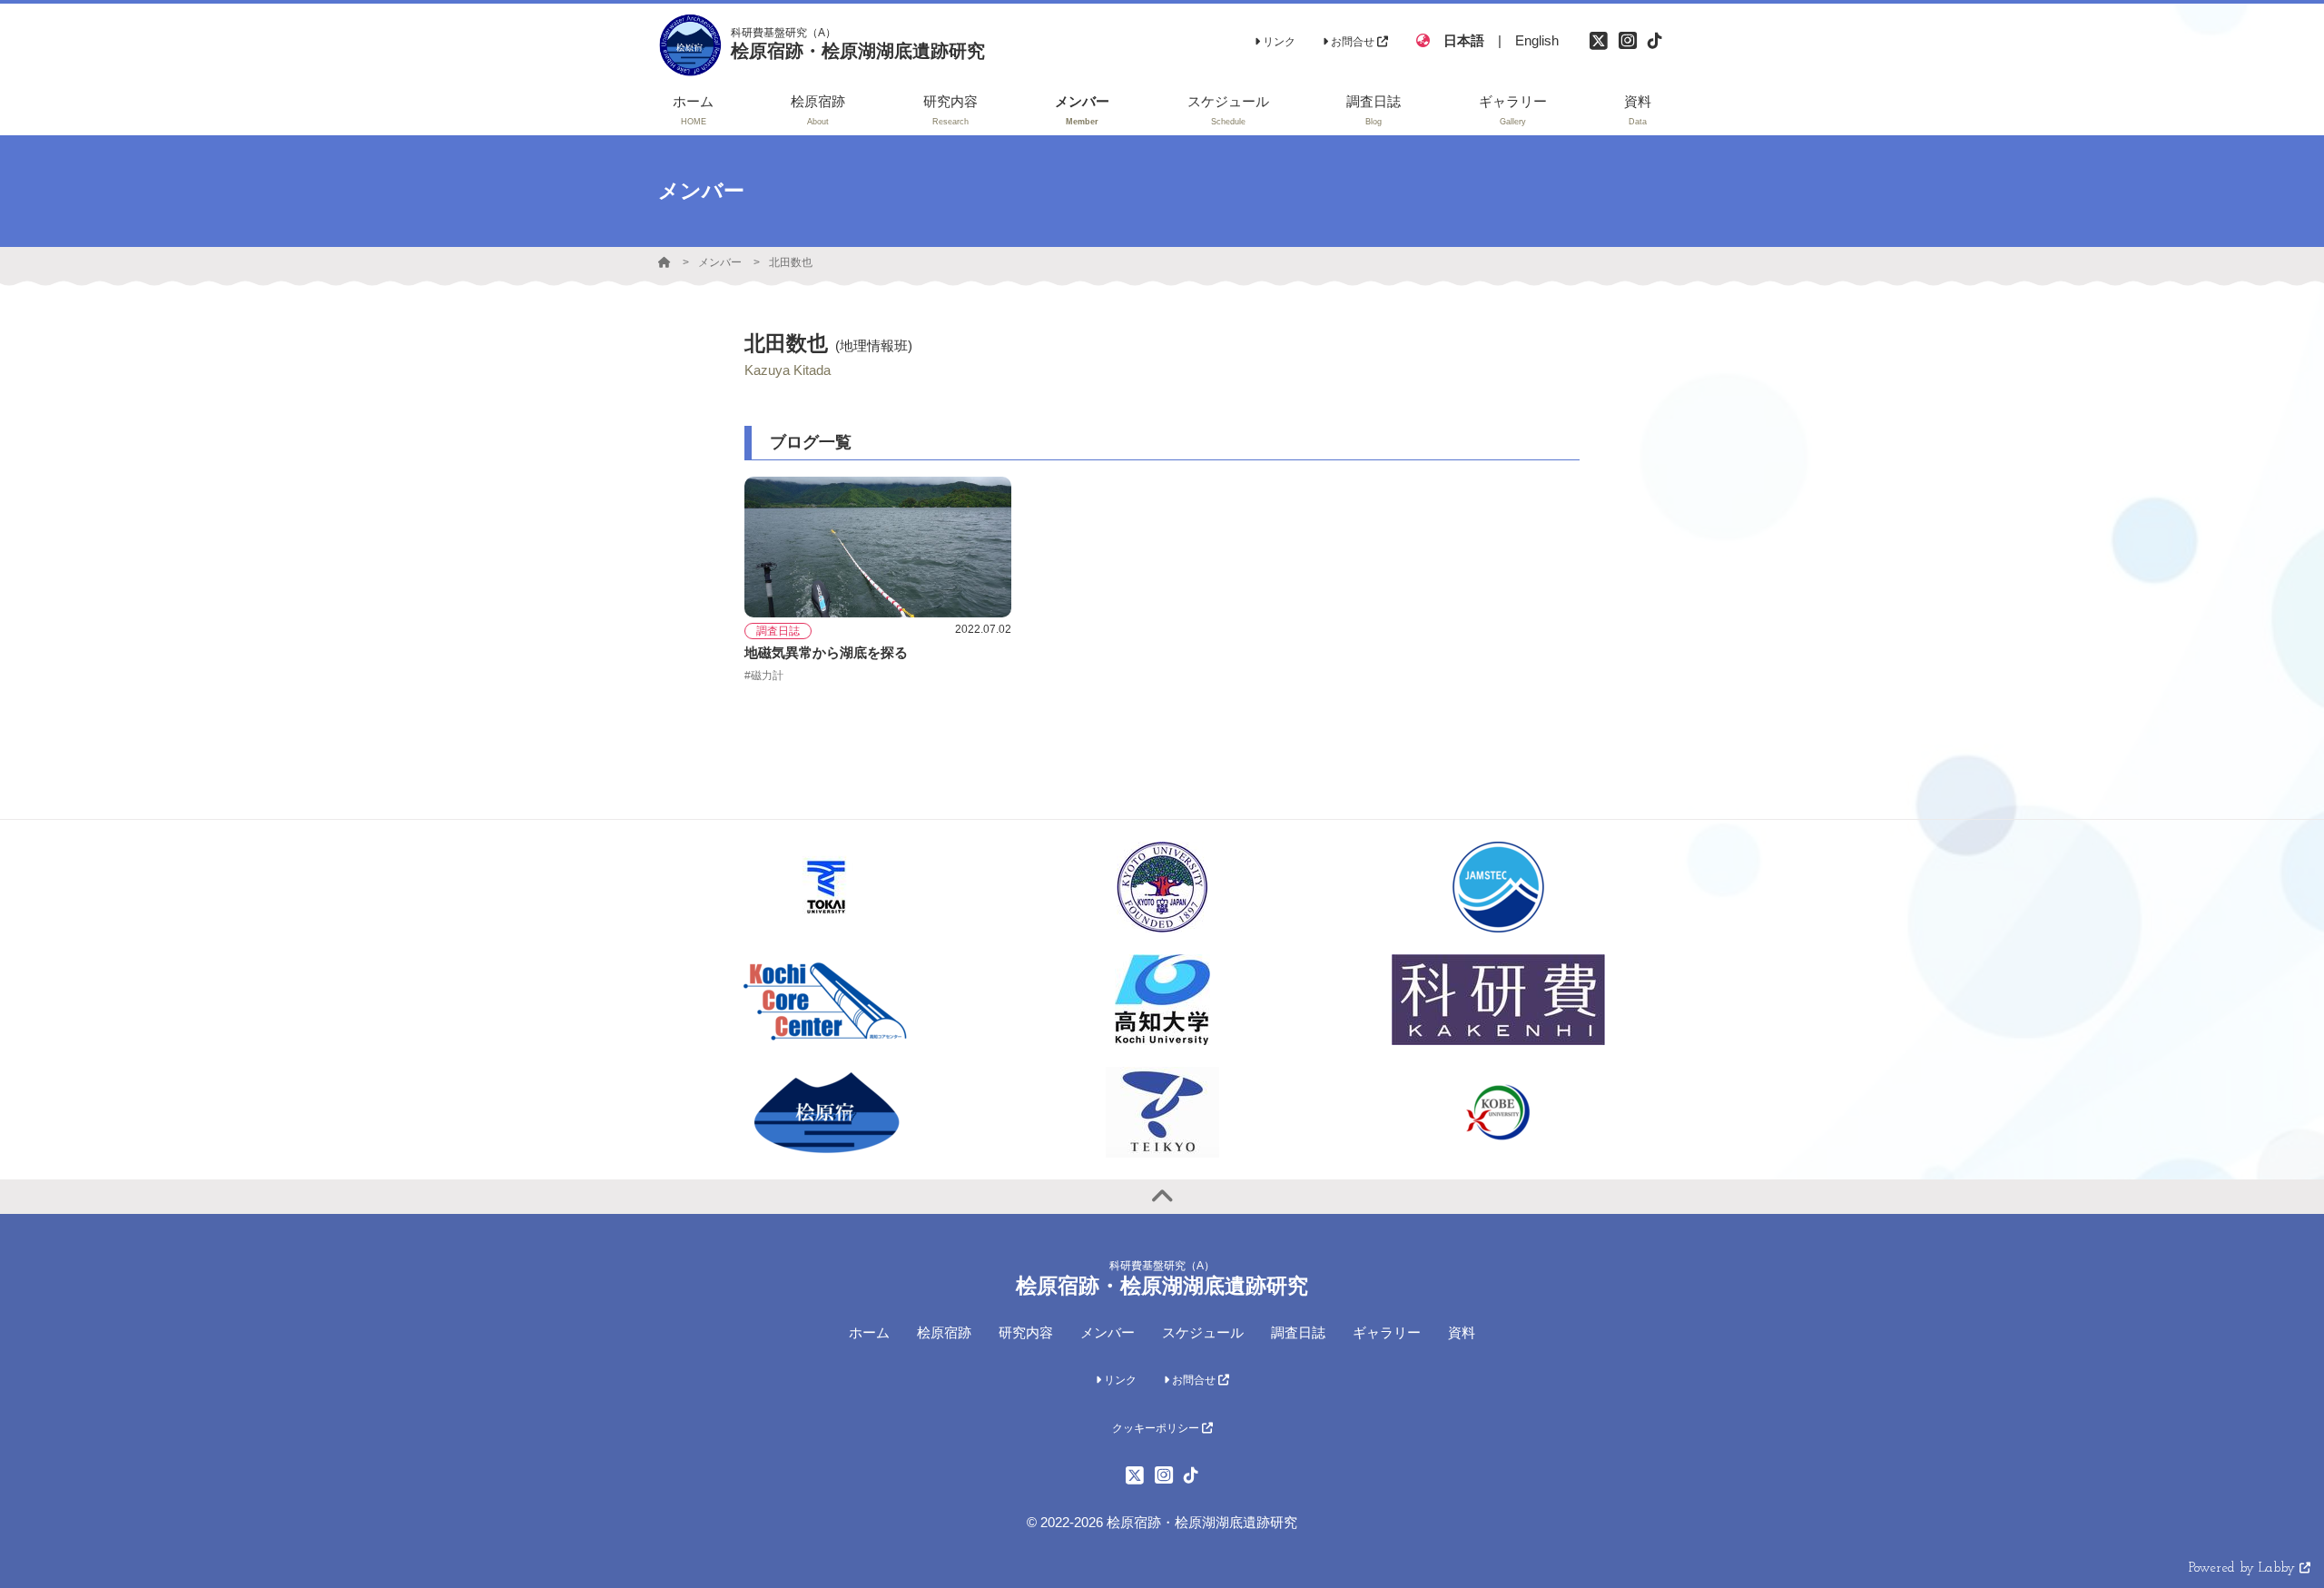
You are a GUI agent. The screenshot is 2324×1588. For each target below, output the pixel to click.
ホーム (869, 1332)
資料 (1462, 1332)
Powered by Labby (2244, 1568)
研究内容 (1026, 1332)
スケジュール (1203, 1332)
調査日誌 (1298, 1332)
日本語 (1464, 40)
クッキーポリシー (1157, 1428)
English (1537, 40)
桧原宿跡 (944, 1332)
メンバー (720, 262)
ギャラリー (1387, 1332)
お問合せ (1353, 42)
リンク (1278, 42)
